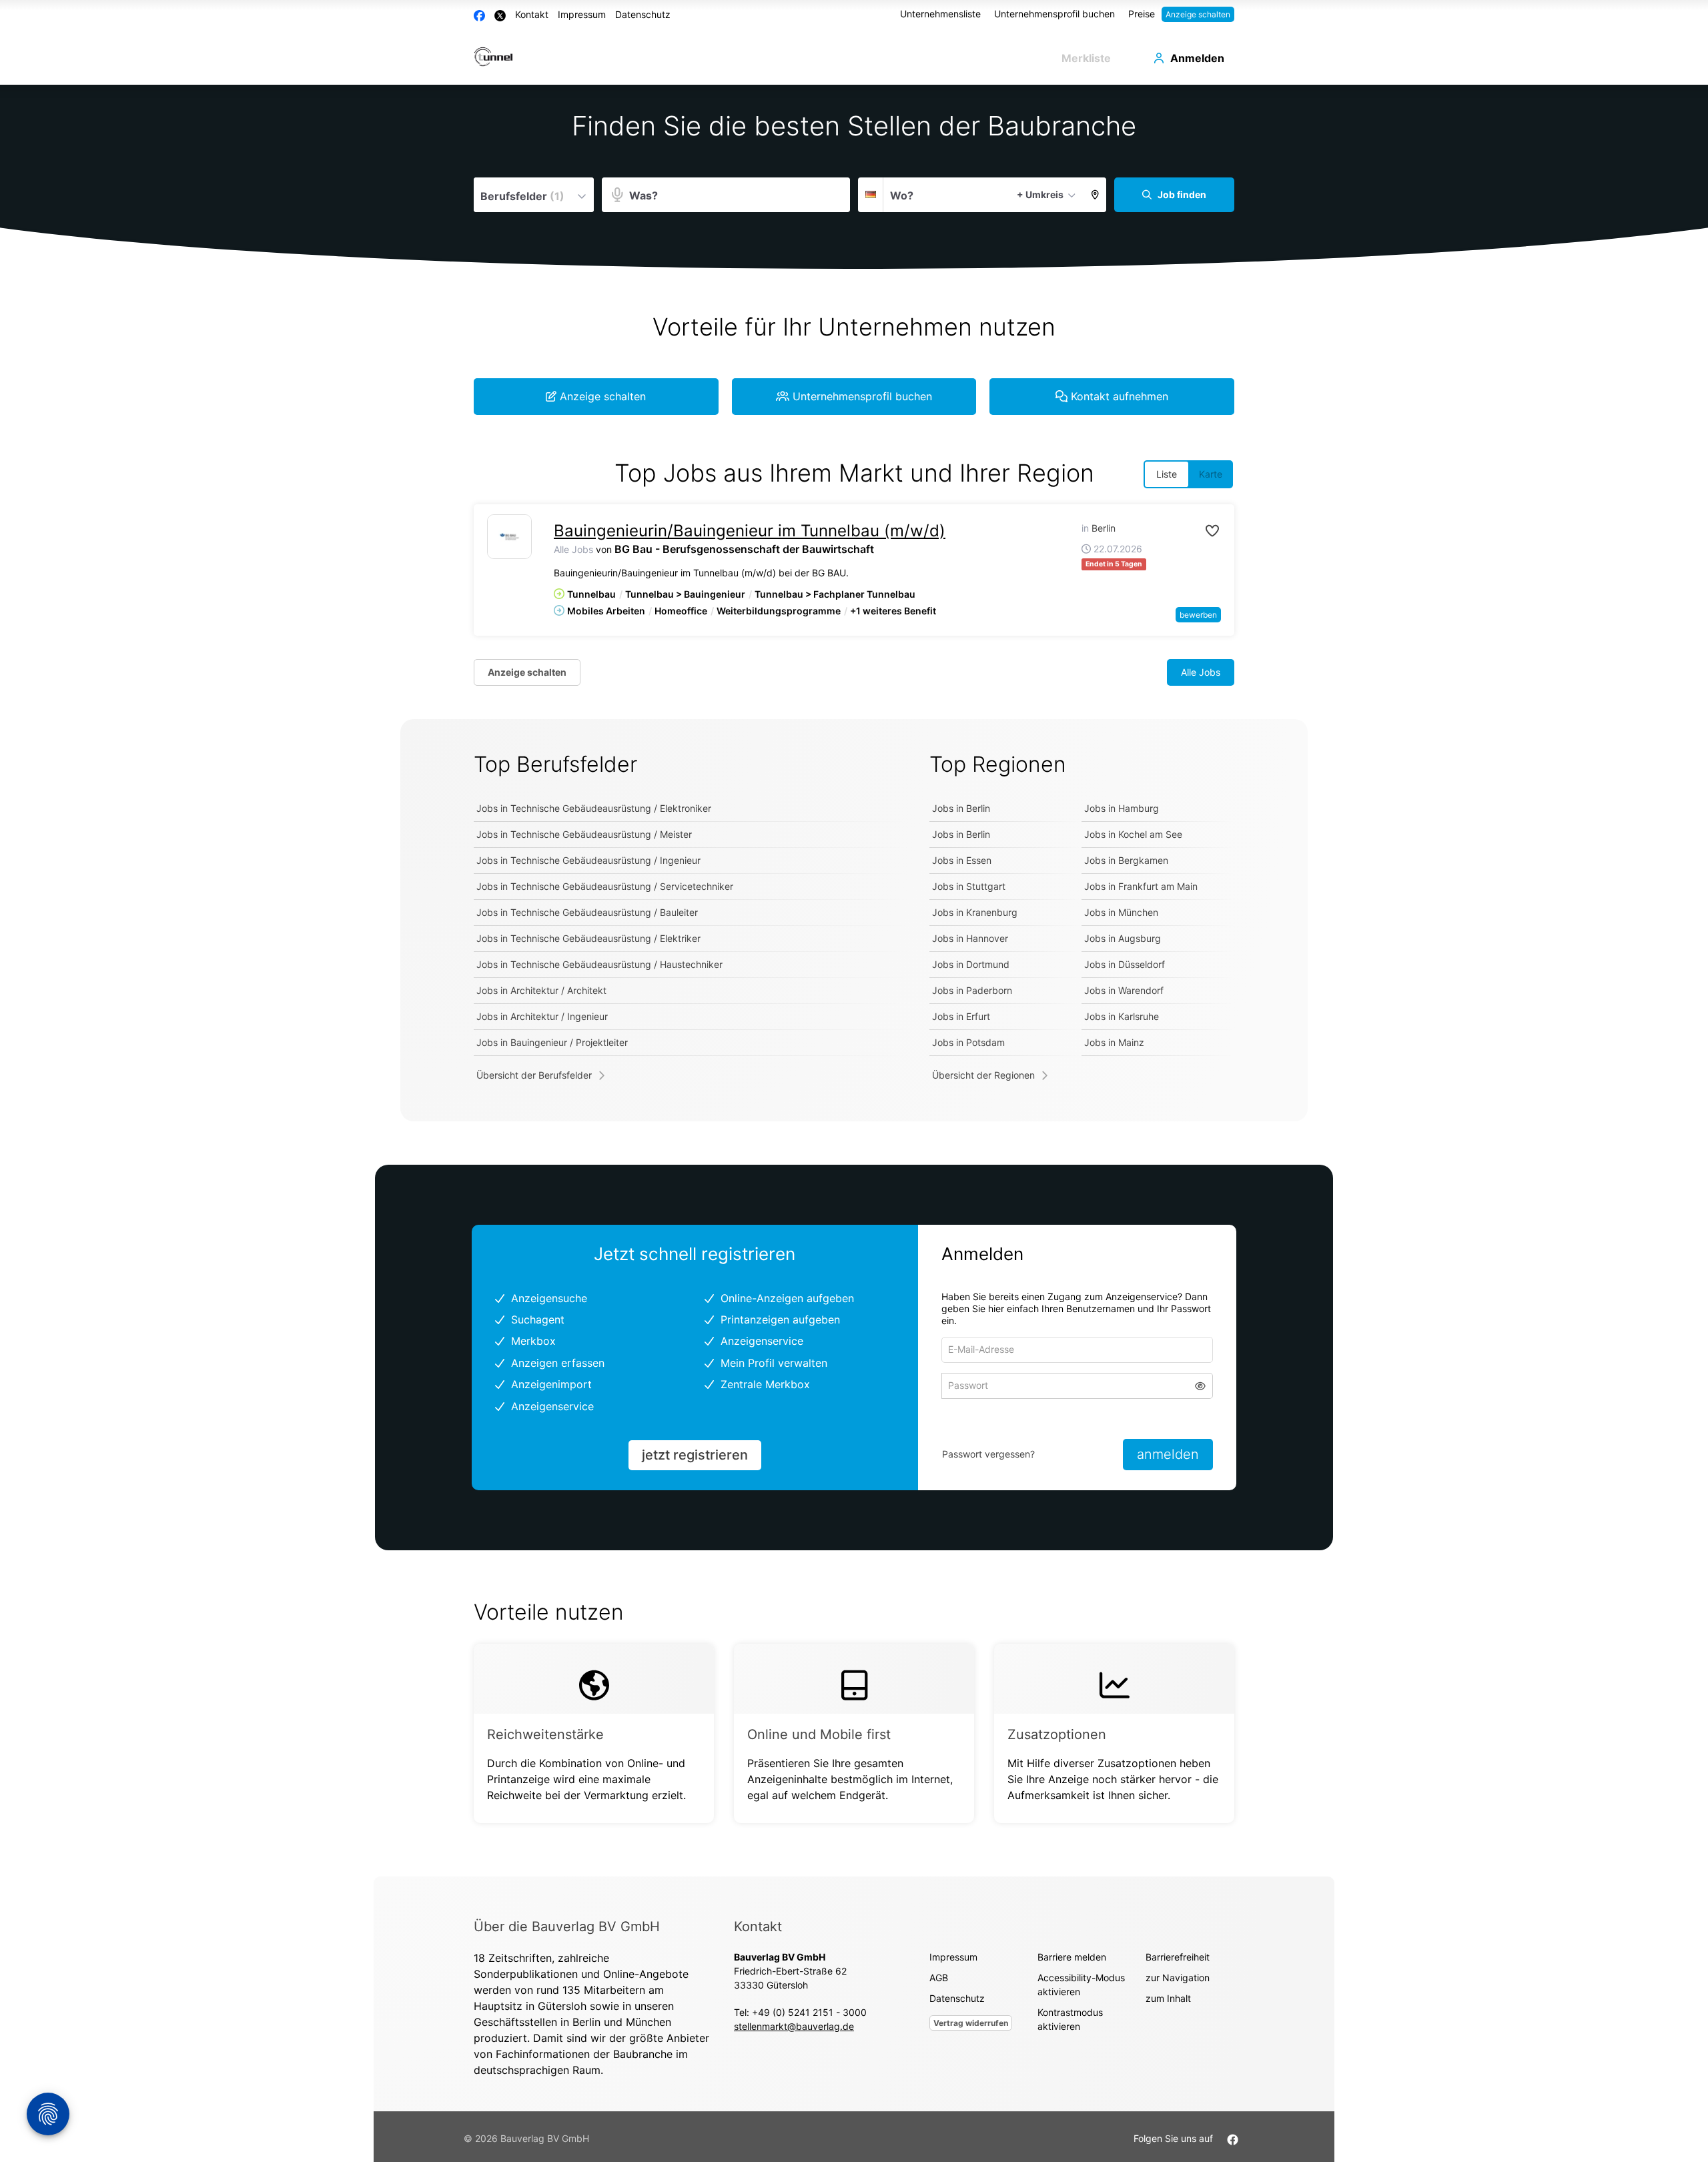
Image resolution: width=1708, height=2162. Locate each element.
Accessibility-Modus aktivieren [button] (1081, 1985)
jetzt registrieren (695, 1455)
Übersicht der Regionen (983, 1075)
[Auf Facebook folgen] (1233, 2138)
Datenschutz (643, 14)
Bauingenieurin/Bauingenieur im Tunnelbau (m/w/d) (750, 531)
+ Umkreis (1040, 194)
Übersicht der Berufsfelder (534, 1075)
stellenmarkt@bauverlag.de (794, 2026)
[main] (854, 981)
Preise (1142, 14)
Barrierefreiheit (1178, 1957)
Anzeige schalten (1198, 14)
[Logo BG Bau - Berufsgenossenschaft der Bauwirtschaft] (509, 537)
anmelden (1168, 1454)
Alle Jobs (573, 549)
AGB (939, 1978)
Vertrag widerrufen (971, 2023)
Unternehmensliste (940, 14)
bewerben (1198, 615)
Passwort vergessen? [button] (988, 1454)
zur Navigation (1178, 1978)
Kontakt (532, 14)
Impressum (582, 14)
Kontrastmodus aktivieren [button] (1070, 2019)
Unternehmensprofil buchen (1054, 14)
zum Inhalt (1168, 1998)
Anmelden (1197, 58)
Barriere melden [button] (1072, 1957)
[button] (1095, 195)
